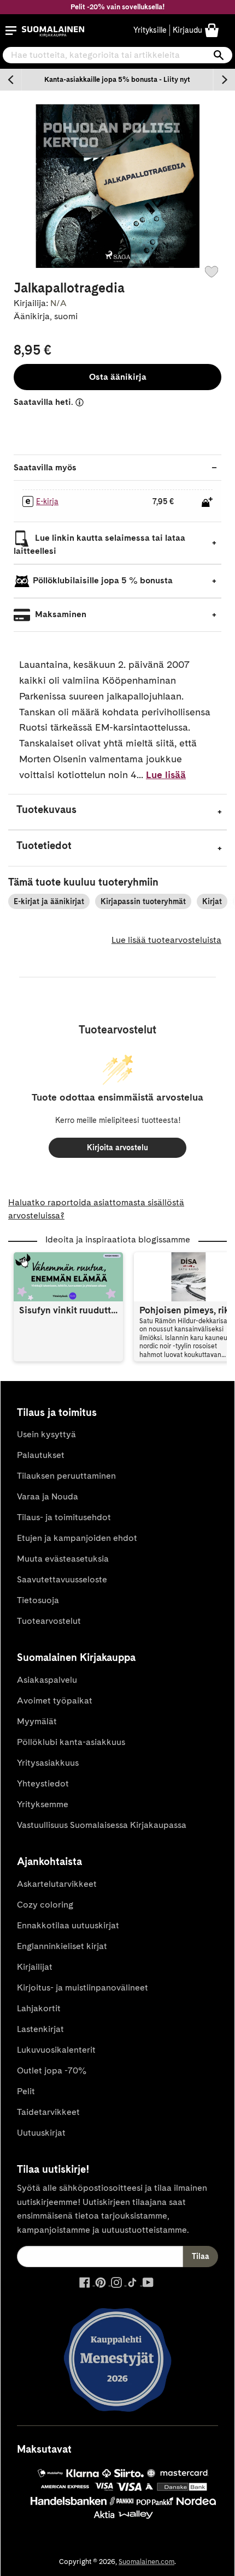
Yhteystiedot (43, 1783)
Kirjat (212, 901)
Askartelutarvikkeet (57, 1884)
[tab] (117, 812)
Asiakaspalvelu (47, 1680)
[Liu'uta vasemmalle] (11, 80)
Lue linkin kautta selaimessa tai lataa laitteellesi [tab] (99, 544)
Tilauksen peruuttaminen (66, 1476)
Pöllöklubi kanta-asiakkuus (71, 1742)
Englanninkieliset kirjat (62, 1946)
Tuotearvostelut (49, 1621)
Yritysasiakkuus (48, 1763)
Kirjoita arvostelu (117, 1147)
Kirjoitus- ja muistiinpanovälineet (83, 1988)
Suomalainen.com (146, 2562)
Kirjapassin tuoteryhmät (143, 901)
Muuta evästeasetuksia (63, 1559)
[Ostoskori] (212, 30)
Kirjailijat (35, 1967)
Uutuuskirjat (41, 2133)
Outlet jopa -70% (52, 2070)
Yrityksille (150, 30)
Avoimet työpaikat (55, 1701)
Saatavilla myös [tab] (45, 467)
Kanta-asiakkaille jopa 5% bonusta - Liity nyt (117, 79)
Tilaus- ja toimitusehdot (64, 1517)
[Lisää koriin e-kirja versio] (207, 502)
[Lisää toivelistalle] (211, 272)
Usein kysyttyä (46, 1434)
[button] (11, 31)
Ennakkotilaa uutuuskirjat (68, 1925)
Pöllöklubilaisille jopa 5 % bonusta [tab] (103, 580)
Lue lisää (166, 775)
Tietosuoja (38, 1600)
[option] (117, 80)
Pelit (26, 2091)
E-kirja (47, 501)
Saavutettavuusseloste (62, 1579)
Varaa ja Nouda (48, 1496)
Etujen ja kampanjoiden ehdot (77, 1538)
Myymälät (37, 1721)
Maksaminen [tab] (60, 614)
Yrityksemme (43, 1804)
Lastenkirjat (40, 2029)
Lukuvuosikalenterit (56, 2050)
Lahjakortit (39, 2008)
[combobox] (117, 55)
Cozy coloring (45, 1905)
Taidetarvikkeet (48, 2112)
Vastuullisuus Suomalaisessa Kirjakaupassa (102, 1825)
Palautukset (41, 1455)
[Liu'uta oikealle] (224, 80)
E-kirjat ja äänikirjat (49, 901)
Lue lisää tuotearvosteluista (166, 940)
